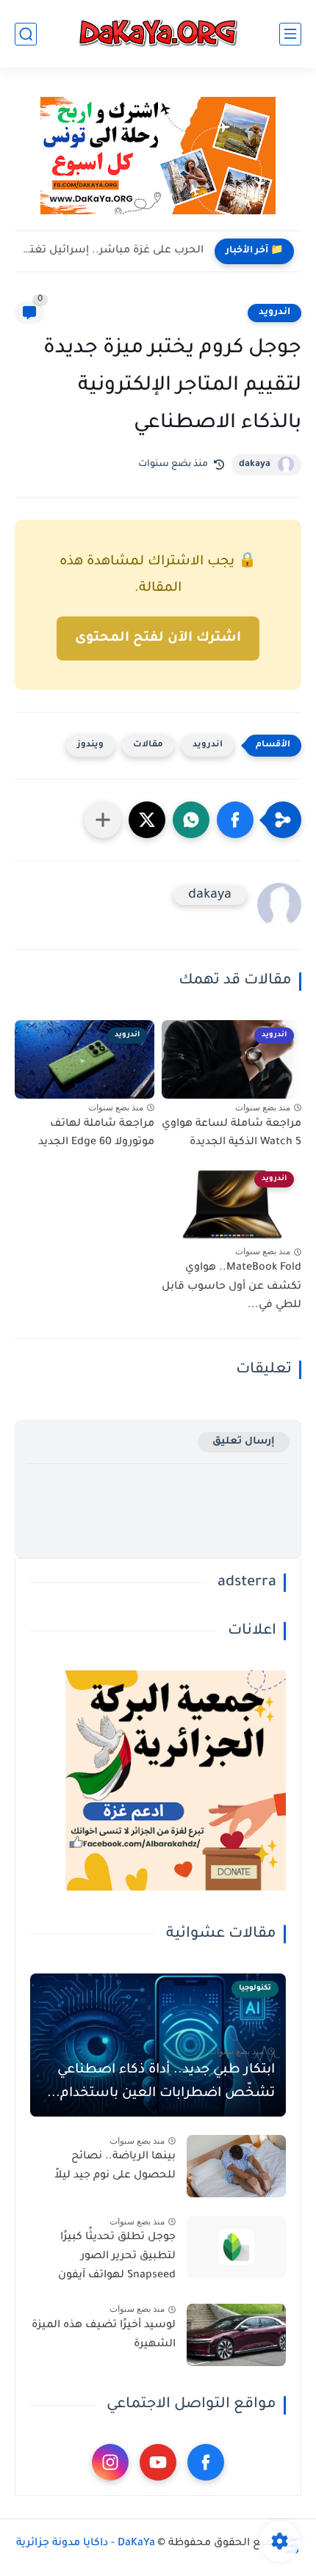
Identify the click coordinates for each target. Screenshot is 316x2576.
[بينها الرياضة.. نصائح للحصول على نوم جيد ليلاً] (236, 2166)
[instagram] (110, 2462)
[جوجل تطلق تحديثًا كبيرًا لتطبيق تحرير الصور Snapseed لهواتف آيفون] (236, 2247)
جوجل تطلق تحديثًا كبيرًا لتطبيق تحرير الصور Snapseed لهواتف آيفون (117, 2256)
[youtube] (158, 2462)
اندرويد (274, 313)
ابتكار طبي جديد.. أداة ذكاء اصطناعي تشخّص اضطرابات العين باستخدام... (161, 2082)
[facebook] (206, 2462)
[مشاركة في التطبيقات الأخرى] (103, 820)
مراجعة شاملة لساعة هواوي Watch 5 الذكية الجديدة (231, 1134)
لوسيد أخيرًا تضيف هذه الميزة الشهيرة (104, 2335)
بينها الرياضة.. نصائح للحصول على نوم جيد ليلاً (115, 2166)
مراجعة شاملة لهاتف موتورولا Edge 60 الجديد (96, 1134)
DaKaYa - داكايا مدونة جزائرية (86, 2544)
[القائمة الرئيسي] (290, 34)
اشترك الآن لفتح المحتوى (158, 638)
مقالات (148, 745)
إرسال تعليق (244, 1442)
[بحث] (26, 34)
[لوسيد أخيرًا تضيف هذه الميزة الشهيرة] (236, 2335)
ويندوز (90, 745)
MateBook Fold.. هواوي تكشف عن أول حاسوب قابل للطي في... (231, 1287)
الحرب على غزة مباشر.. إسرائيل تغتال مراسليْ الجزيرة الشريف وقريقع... (113, 251)
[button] (235, 820)
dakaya (255, 465)
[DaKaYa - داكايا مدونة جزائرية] (158, 34)
